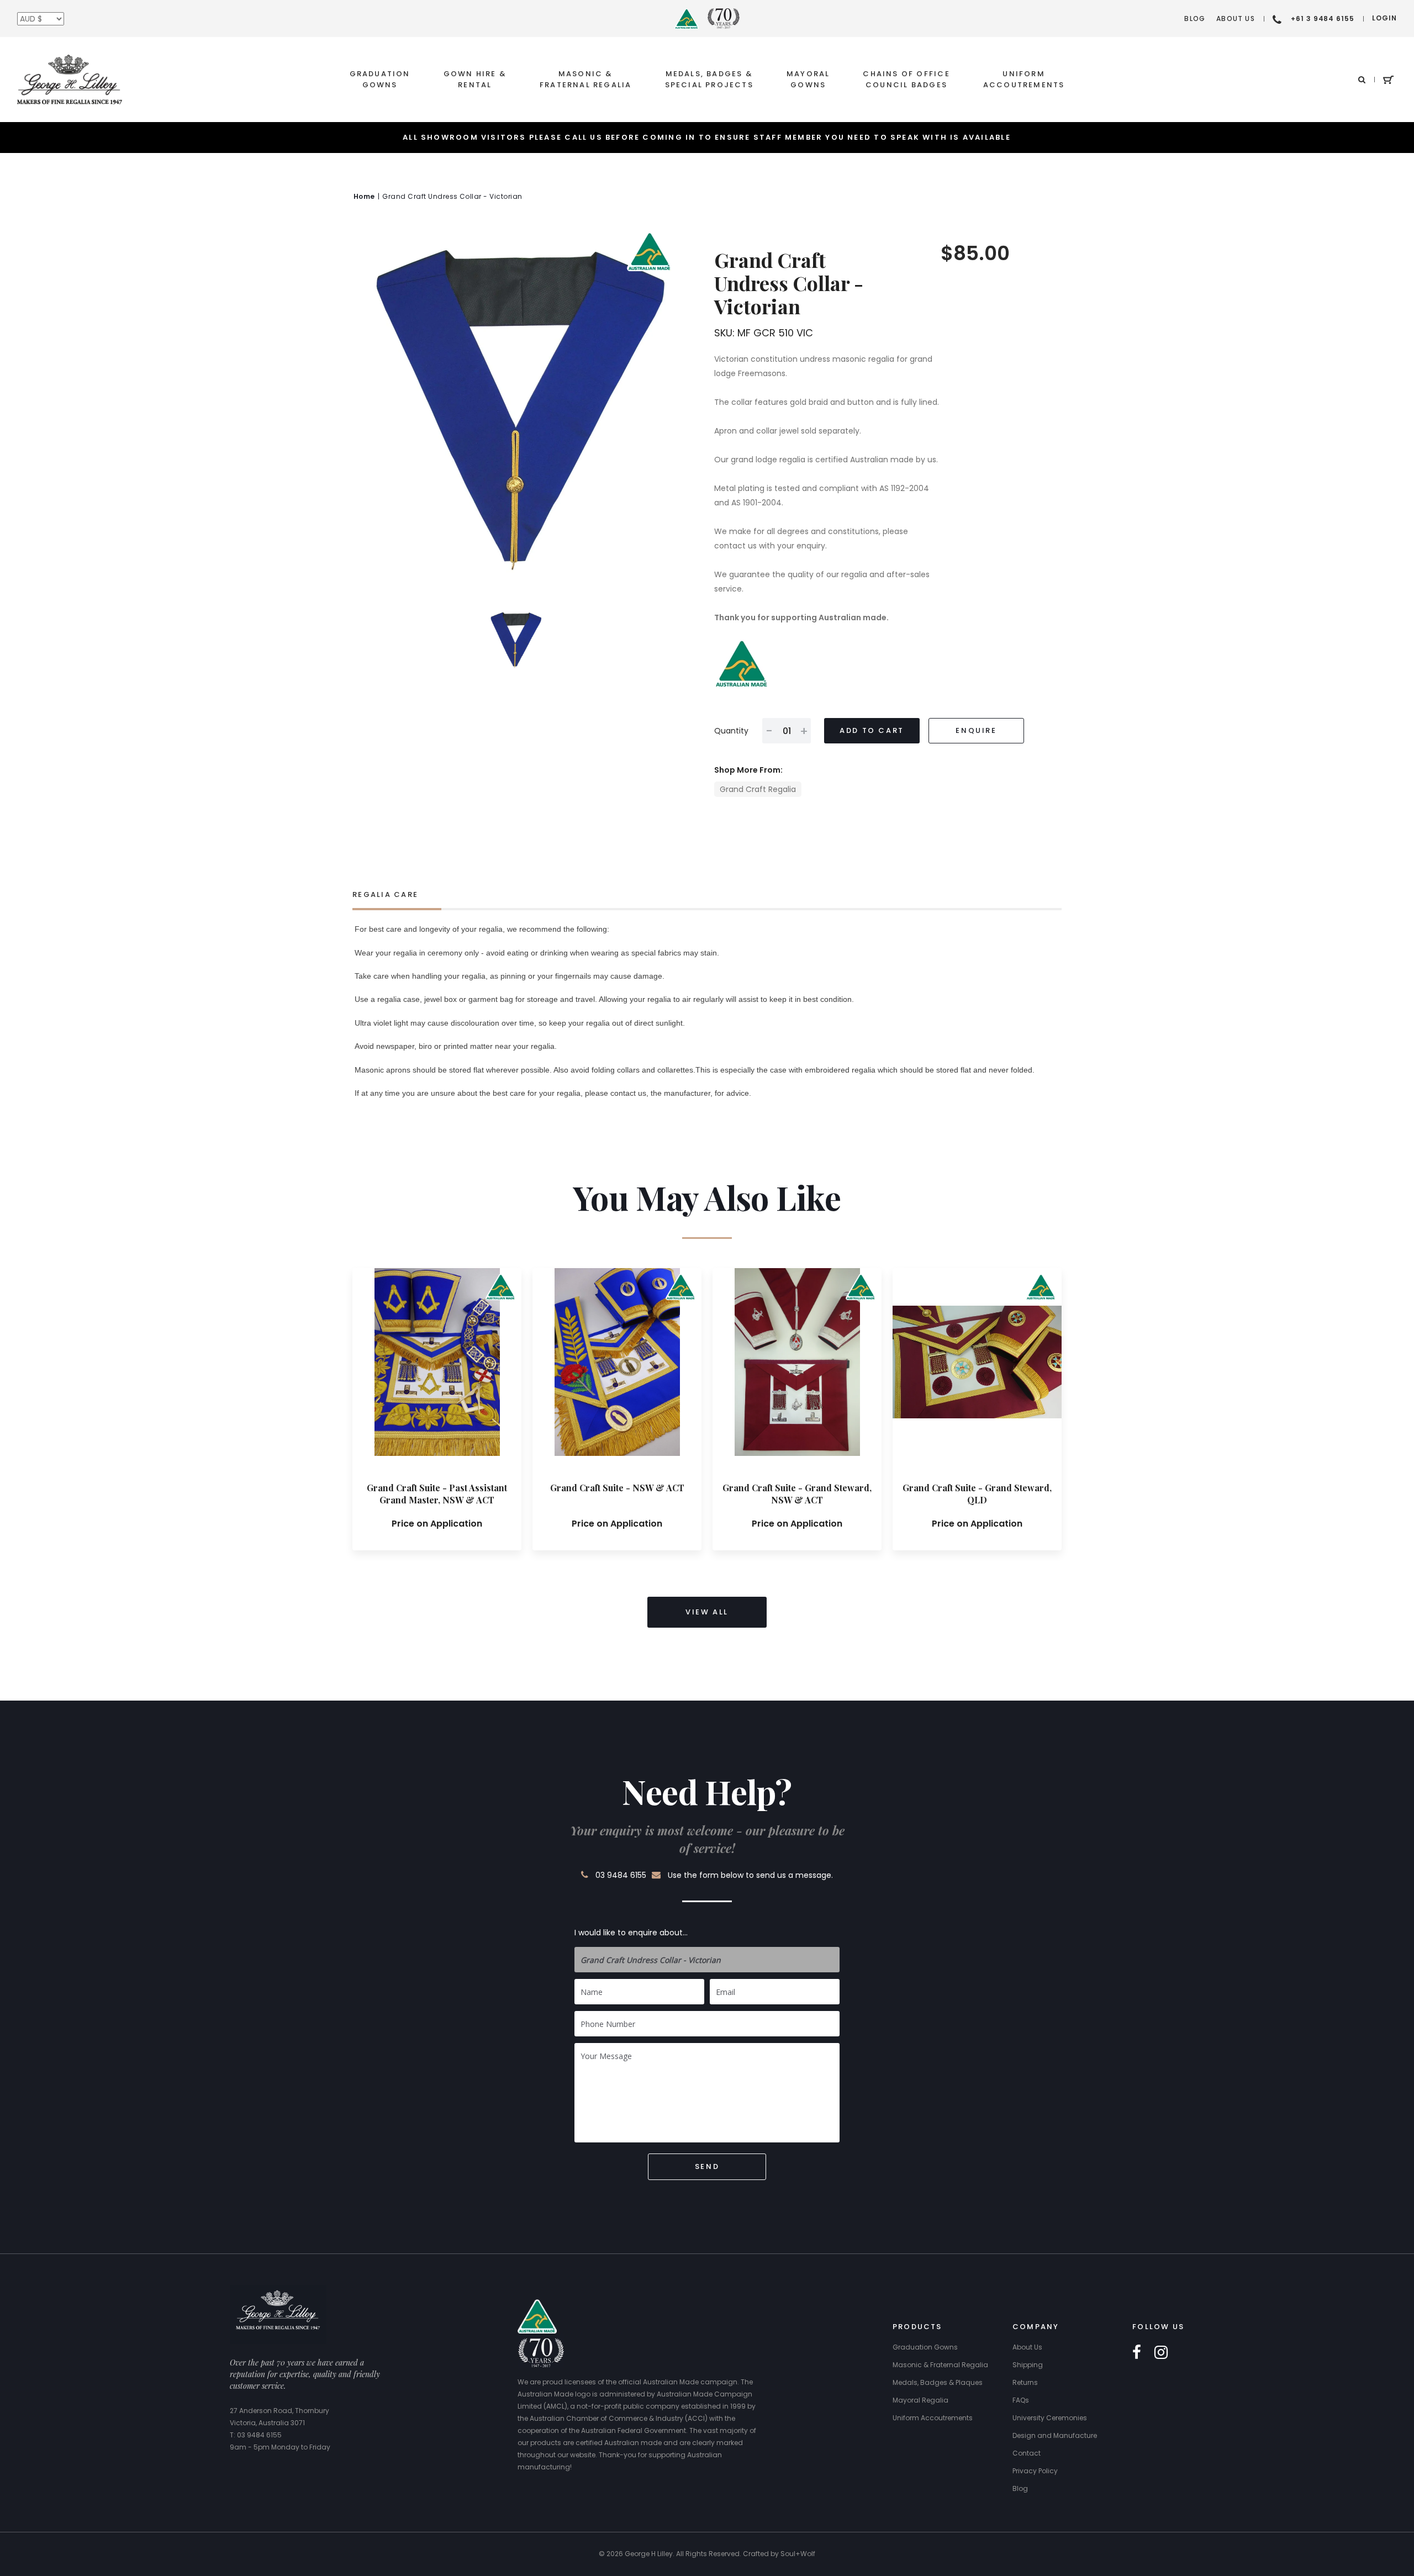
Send (707, 2166)
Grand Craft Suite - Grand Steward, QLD (977, 1494)
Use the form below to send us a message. (750, 1875)
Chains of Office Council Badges (906, 79)
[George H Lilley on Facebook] (1137, 2353)
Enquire (976, 730)
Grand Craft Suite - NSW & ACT (617, 1488)
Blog (1195, 19)
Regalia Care (385, 894)
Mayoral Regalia (920, 2400)
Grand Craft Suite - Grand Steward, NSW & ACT (797, 1494)
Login (1384, 18)
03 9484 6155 (621, 1875)
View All (707, 1612)
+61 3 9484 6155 (1323, 19)
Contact (1027, 2453)
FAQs (1021, 2400)
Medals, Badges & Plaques (938, 2382)
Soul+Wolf (798, 2554)
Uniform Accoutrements (1024, 79)
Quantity (731, 731)
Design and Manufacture (1055, 2435)
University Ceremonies (1050, 2418)
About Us (1236, 19)
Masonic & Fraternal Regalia (586, 79)
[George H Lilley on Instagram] (1161, 2353)
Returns (1025, 2382)
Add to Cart (872, 730)
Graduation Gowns (380, 79)
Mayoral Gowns (808, 79)
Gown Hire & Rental (475, 79)
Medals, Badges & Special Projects (709, 79)
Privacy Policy (1035, 2471)
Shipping (1028, 2365)
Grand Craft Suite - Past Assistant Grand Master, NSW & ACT (437, 1494)
